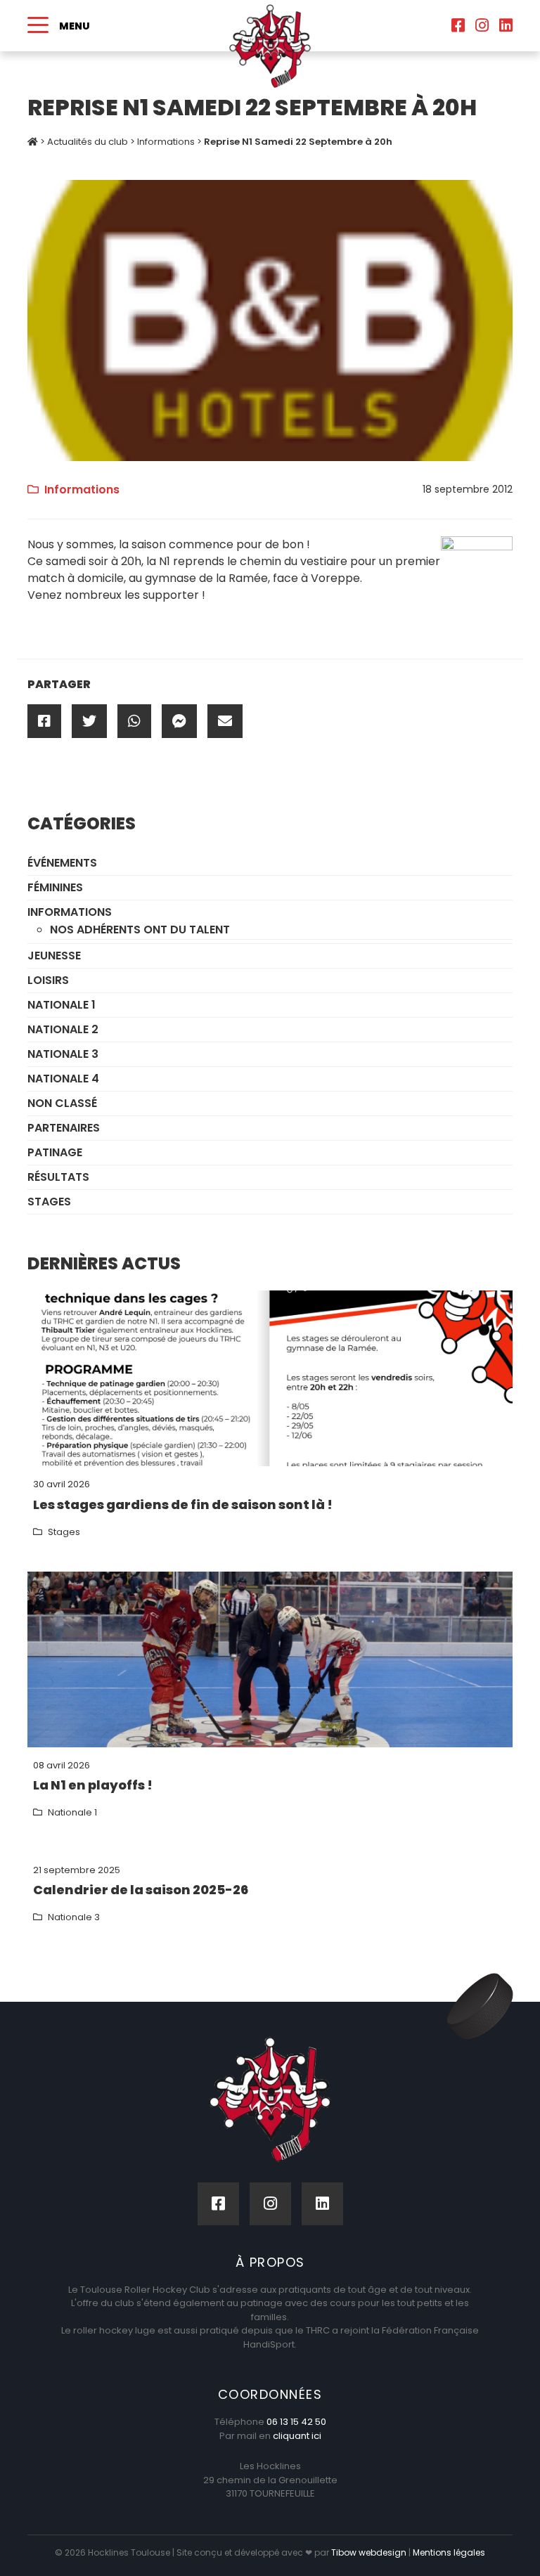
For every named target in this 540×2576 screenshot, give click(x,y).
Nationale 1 (62, 1005)
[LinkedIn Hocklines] (506, 26)
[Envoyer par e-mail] (225, 721)
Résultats (58, 1177)
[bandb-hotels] (270, 319)
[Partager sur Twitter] (89, 721)
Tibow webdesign (369, 2552)
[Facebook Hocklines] (458, 26)
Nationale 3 (63, 1054)
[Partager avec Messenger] (179, 721)
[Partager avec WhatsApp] (134, 721)
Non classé (62, 1103)
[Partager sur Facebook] (44, 721)
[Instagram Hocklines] (482, 26)
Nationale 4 (63, 1079)
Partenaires (64, 1128)
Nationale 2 (63, 1029)
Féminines (55, 887)
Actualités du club (88, 142)
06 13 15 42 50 (296, 2422)
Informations (166, 142)
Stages (49, 1202)
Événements (62, 863)
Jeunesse (54, 956)
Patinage (55, 1152)
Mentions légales (449, 2552)
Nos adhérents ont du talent (140, 930)
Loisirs (48, 980)
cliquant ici (297, 2436)
